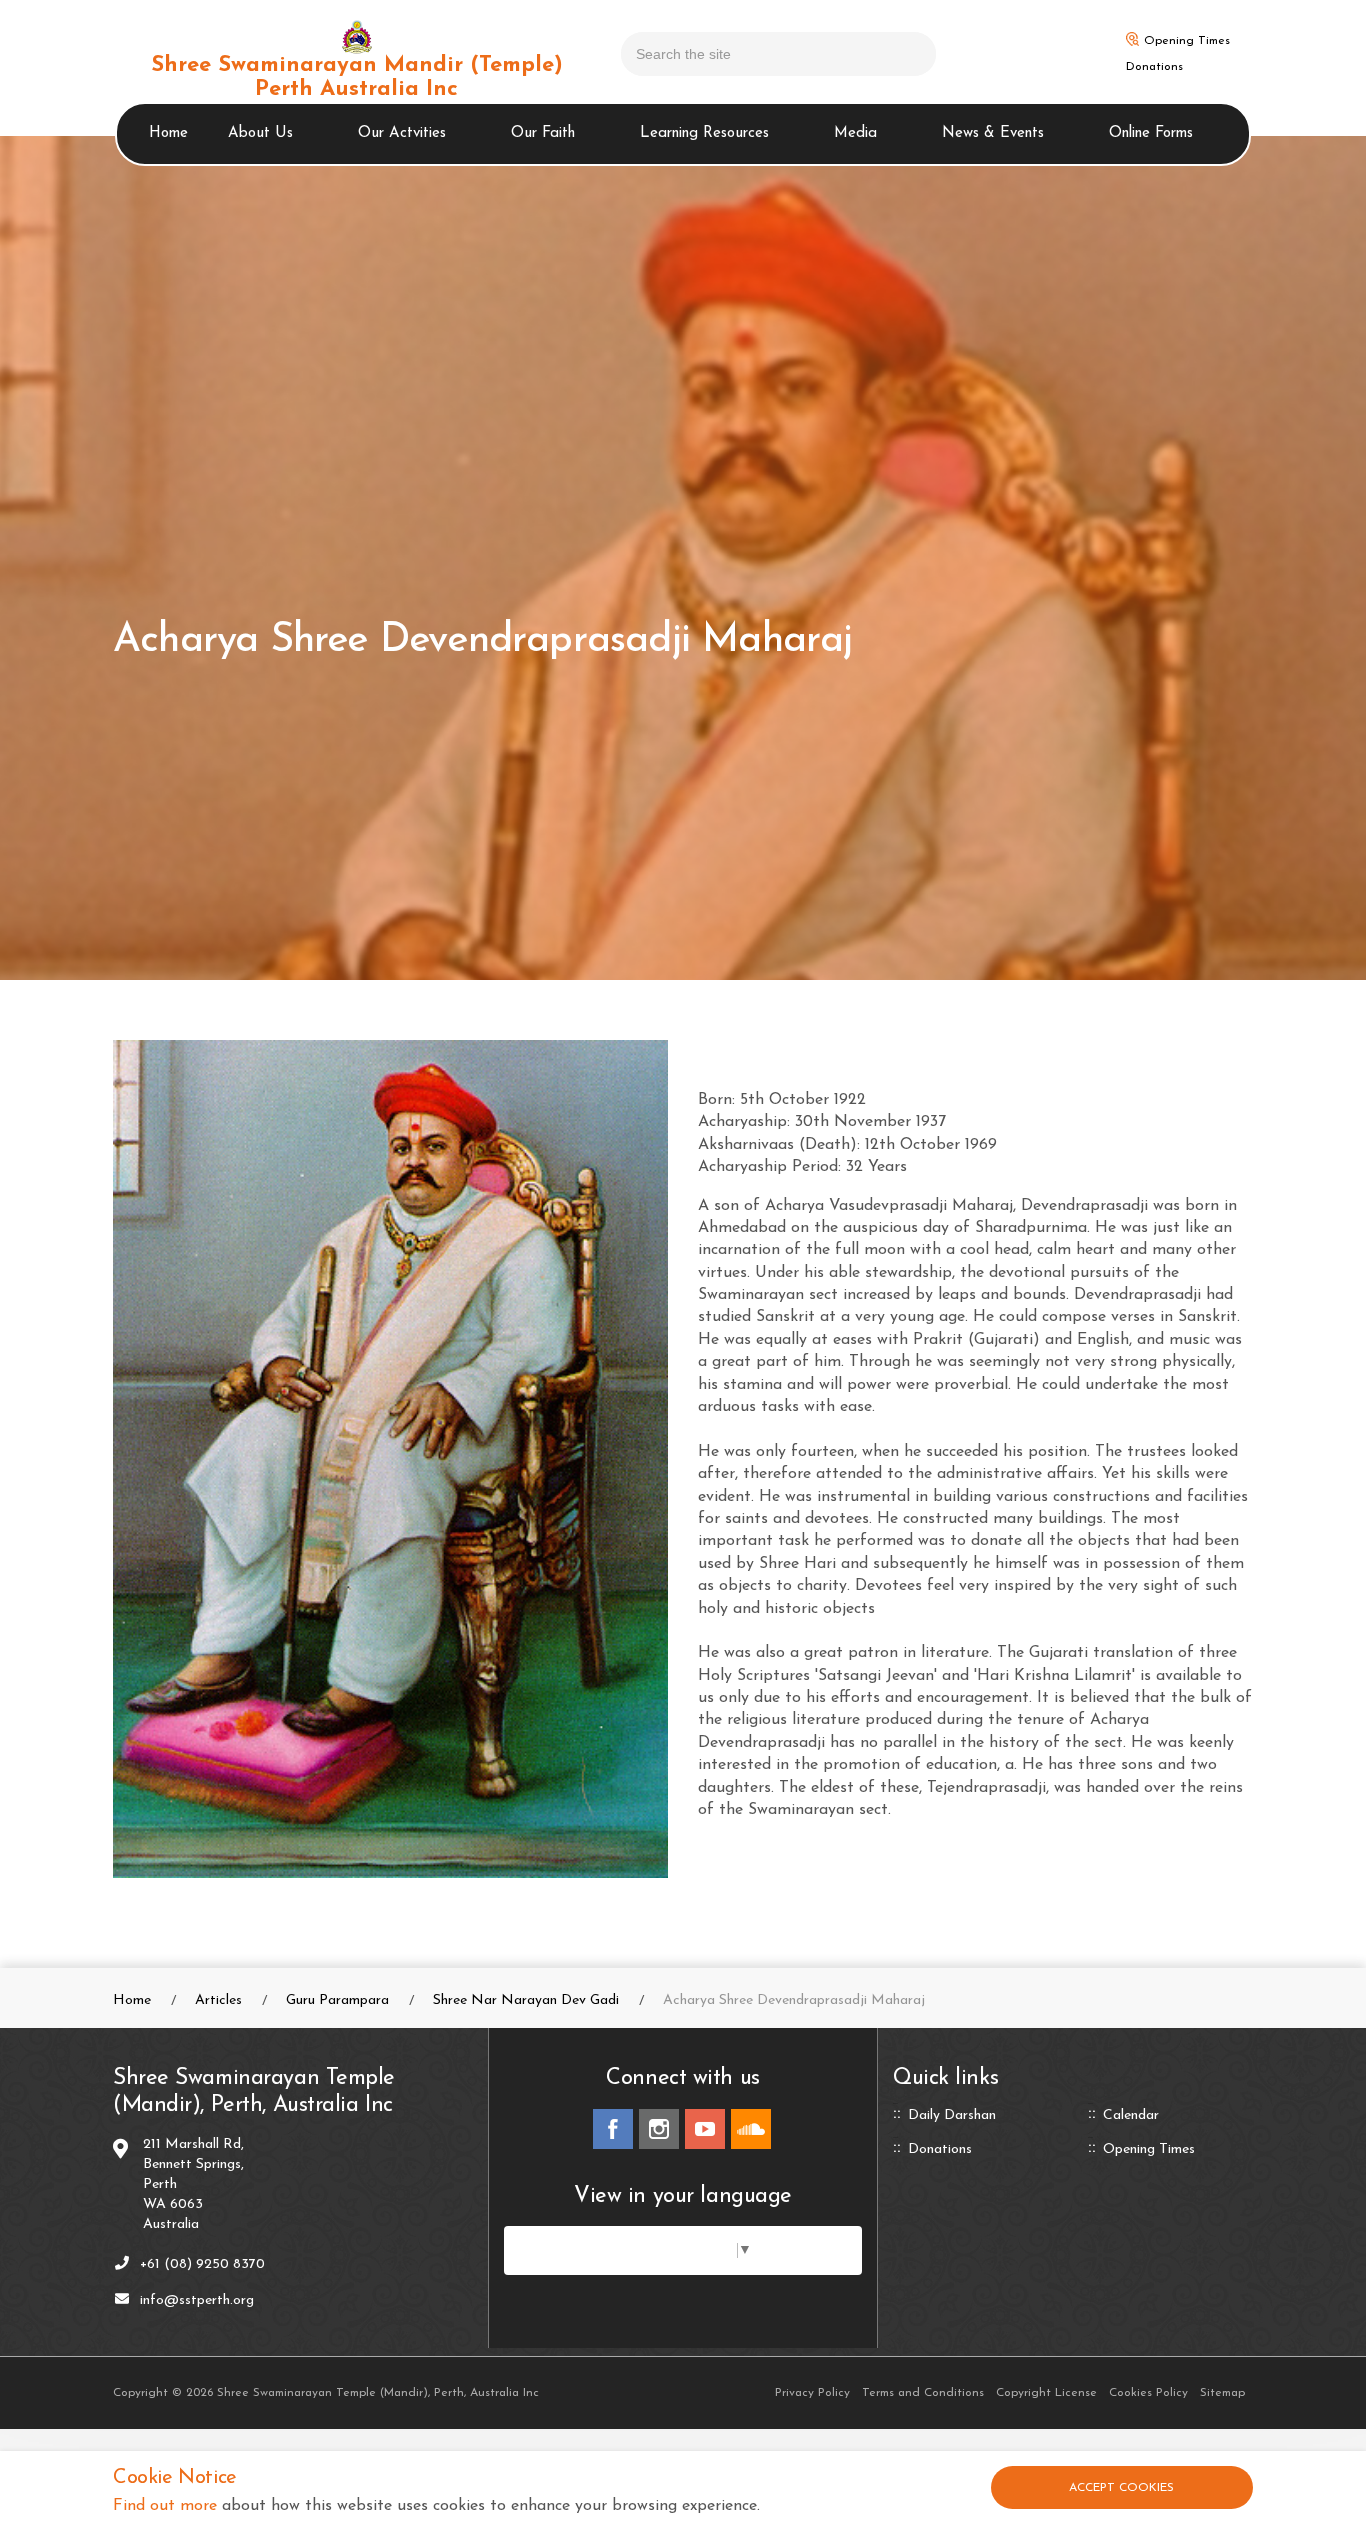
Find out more (165, 2506)
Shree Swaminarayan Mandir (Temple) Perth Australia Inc (357, 77)
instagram (659, 2129)
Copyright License (1046, 2393)
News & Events (993, 133)
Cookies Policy (1148, 2393)
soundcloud (751, 2129)
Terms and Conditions (923, 2393)
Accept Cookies (1121, 2488)
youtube (705, 2129)
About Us (260, 133)
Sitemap (1222, 2393)
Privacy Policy (812, 2393)
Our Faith (543, 133)
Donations (1154, 67)
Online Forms (1151, 133)
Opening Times (1187, 41)
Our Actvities (402, 133)
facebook (613, 2129)
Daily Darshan (952, 2116)
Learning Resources (704, 133)
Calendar (1131, 2116)
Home (168, 133)
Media (855, 133)
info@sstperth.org (197, 2300)
